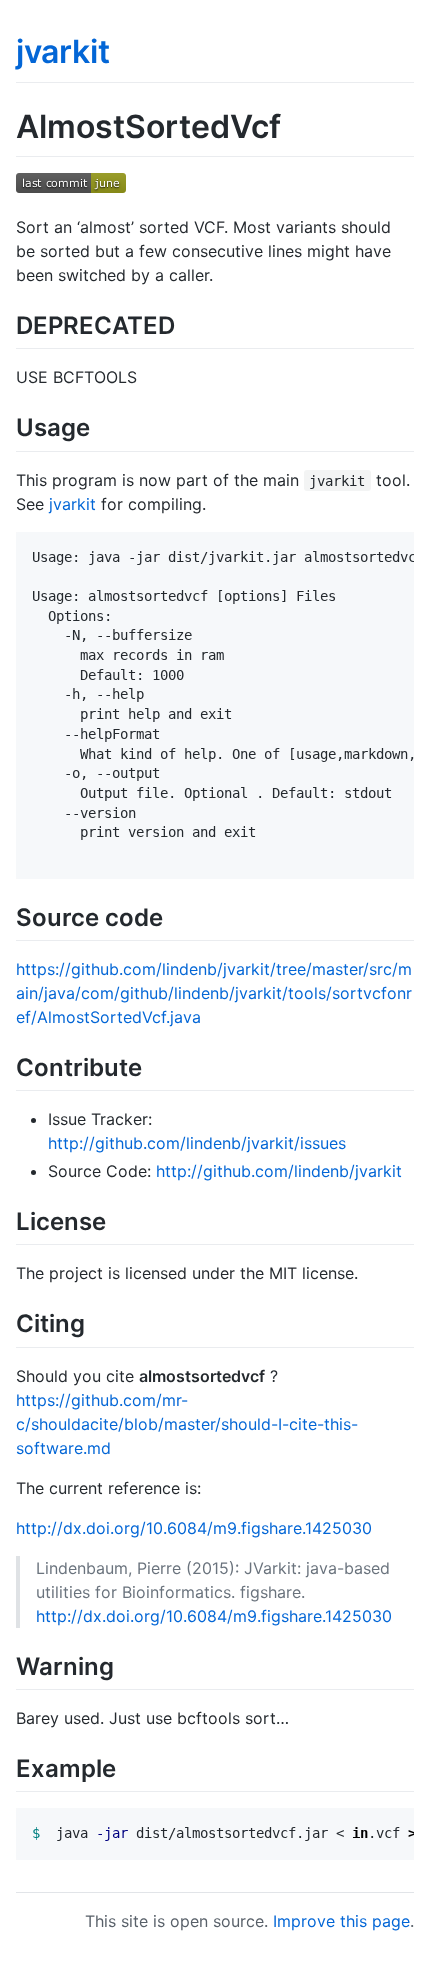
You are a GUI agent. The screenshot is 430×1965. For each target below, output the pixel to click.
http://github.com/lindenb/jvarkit (279, 1171)
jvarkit (63, 51)
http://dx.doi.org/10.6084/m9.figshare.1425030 (194, 1528)
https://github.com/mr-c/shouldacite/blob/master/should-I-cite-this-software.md (187, 1424)
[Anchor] (187, 323)
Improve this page (341, 1921)
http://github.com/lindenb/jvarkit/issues (197, 1143)
